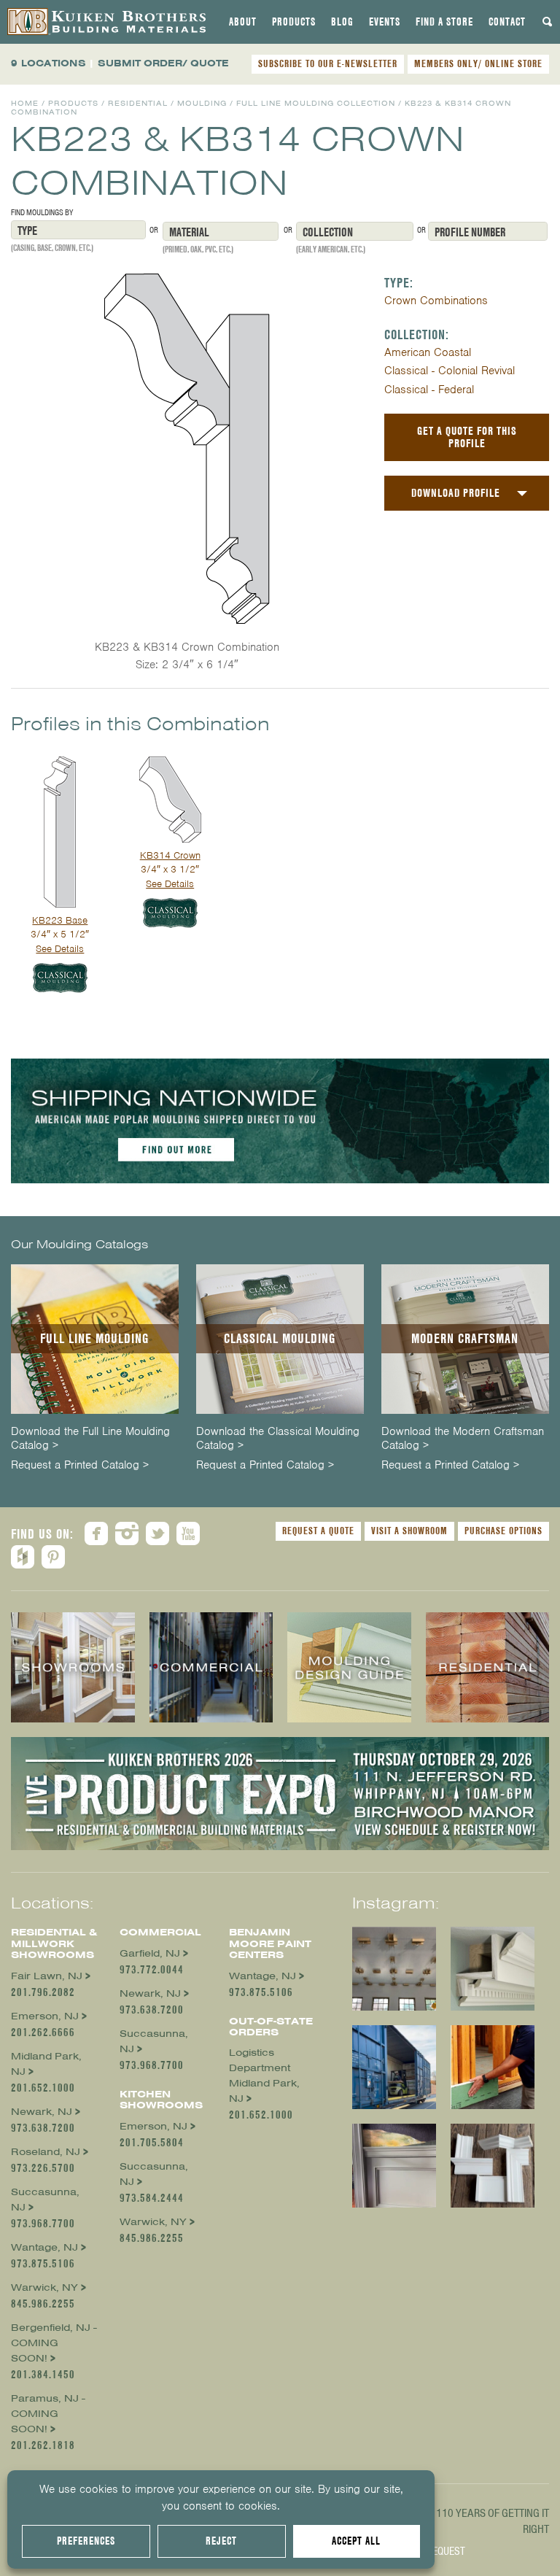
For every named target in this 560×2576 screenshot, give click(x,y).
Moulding (202, 103)
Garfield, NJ (150, 1953)
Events (385, 22)
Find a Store (444, 22)
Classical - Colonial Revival (450, 371)
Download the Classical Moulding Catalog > (278, 1439)
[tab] (243, 22)
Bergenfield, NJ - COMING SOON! (54, 2343)
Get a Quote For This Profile (467, 437)
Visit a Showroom (409, 1531)
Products (294, 22)
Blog (342, 22)
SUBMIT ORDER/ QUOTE (163, 63)
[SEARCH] (548, 22)
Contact (507, 22)
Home (25, 103)
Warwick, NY (44, 2287)
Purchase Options (503, 1531)
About (243, 22)
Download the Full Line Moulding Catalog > (90, 1439)
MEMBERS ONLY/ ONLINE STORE (478, 63)
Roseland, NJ (46, 2152)
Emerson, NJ (45, 2016)
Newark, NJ (42, 2112)
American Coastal (428, 352)
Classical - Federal (429, 390)
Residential (138, 103)
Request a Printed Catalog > (80, 1465)
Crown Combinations (436, 301)
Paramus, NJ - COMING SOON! (48, 2414)
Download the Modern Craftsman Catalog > (463, 1439)
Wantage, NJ (44, 2247)
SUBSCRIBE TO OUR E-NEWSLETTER (328, 63)
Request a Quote (318, 1531)
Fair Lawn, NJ (47, 1976)
